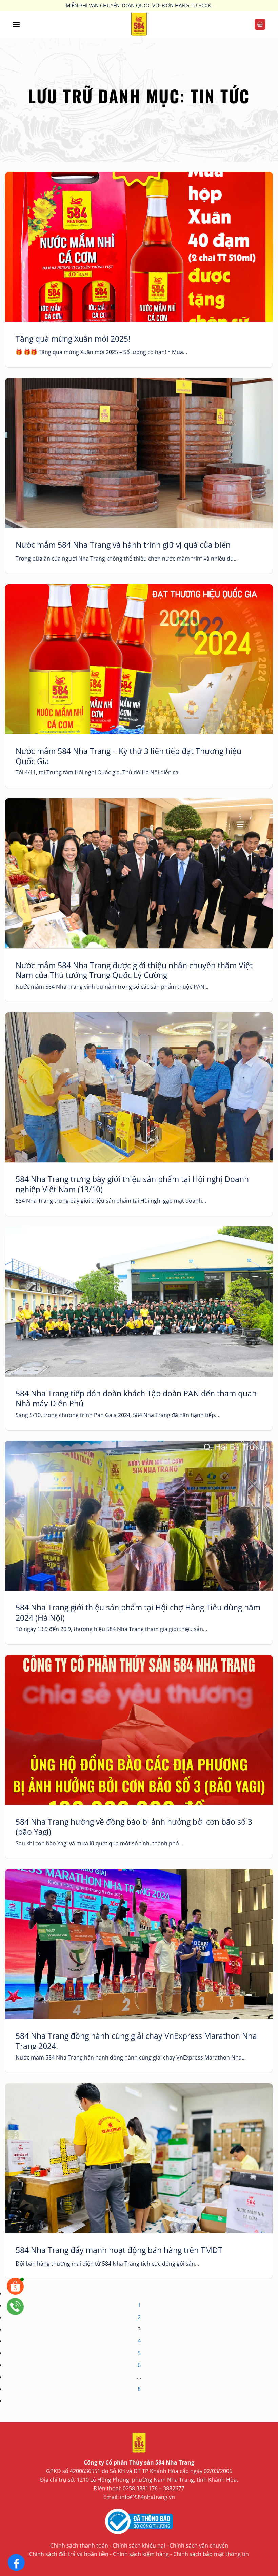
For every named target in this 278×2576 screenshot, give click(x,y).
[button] (16, 24)
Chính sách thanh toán (79, 2545)
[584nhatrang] (139, 24)
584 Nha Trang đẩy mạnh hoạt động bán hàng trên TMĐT (119, 2250)
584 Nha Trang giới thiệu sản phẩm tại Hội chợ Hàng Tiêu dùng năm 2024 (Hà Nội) (138, 1613)
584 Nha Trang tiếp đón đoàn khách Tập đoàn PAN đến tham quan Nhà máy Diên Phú (136, 1399)
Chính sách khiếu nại (139, 2545)
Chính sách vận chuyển (199, 2545)
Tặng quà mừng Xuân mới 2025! (73, 339)
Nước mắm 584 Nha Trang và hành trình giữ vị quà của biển (123, 545)
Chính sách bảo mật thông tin (211, 2554)
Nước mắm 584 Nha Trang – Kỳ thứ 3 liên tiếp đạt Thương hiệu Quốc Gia (128, 756)
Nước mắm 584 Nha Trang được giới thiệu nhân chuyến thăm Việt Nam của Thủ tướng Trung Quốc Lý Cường (134, 971)
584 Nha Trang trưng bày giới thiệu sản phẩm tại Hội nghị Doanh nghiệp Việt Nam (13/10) (132, 1184)
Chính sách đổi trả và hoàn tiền (69, 2554)
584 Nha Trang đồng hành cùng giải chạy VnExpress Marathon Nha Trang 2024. (136, 2041)
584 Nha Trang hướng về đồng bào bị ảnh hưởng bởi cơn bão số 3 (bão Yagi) (134, 1827)
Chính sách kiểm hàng (141, 2554)
